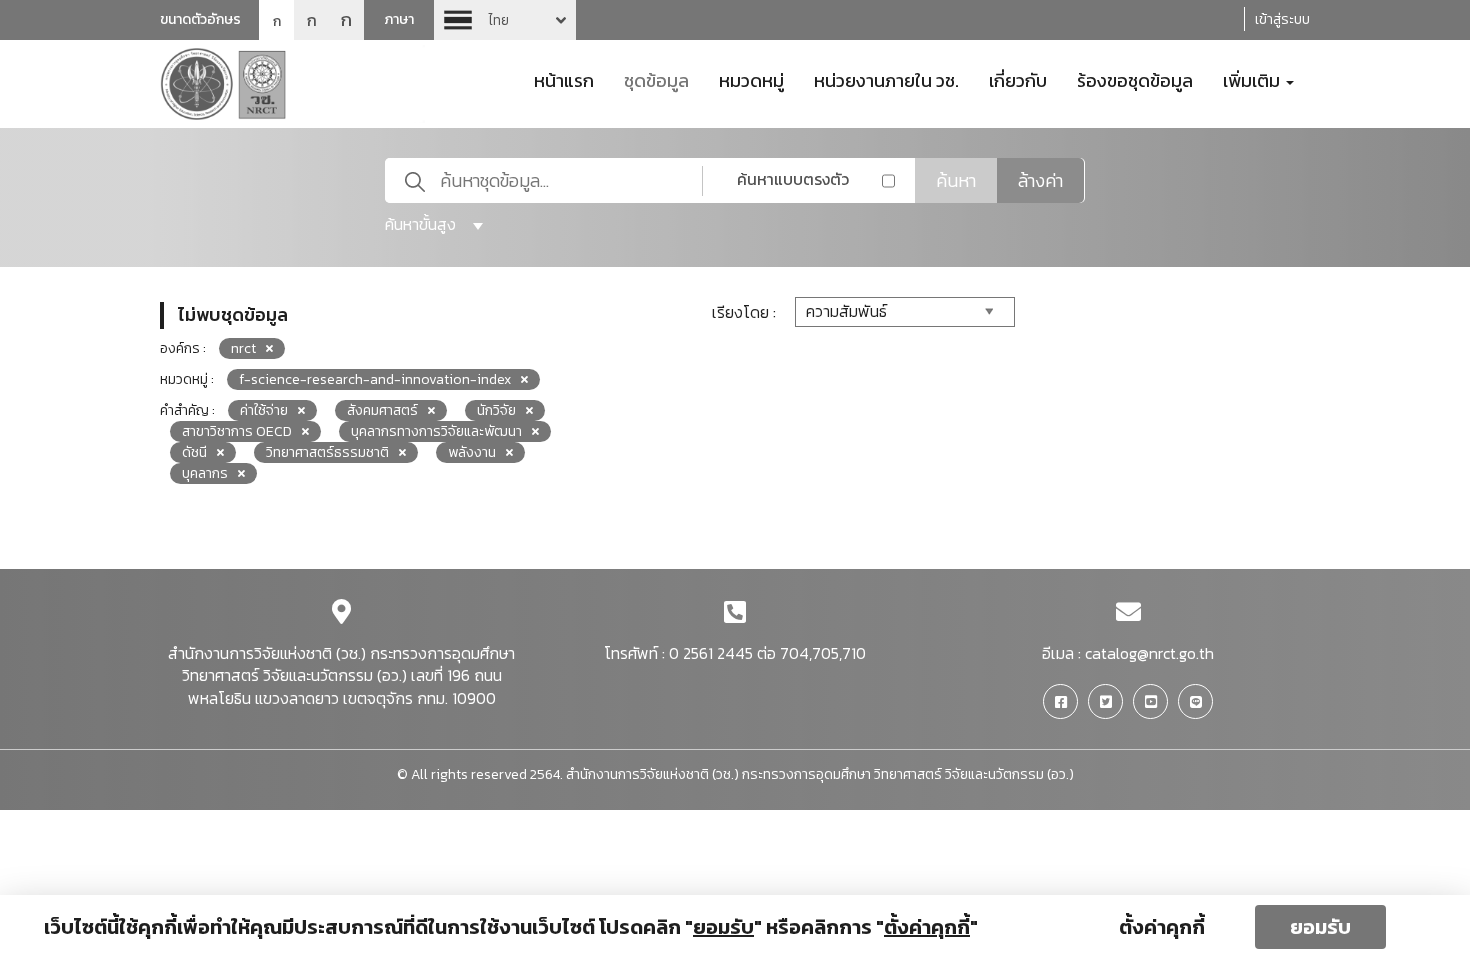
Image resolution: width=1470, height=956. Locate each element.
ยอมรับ (1320, 927)
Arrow (505, 20)
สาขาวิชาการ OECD (237, 431)
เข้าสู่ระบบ (1282, 19)
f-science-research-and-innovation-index (375, 379)
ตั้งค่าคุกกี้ (1162, 927)
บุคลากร (205, 473)
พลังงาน (472, 452)
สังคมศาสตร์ (382, 410)
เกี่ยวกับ (1018, 79)
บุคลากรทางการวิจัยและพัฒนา (436, 431)
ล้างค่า (1040, 180)
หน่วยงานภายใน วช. (886, 79)
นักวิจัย (496, 410)
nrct (243, 348)
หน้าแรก (564, 79)
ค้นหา (956, 180)
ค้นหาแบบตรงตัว (793, 179)
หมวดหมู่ (751, 79)
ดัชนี (194, 452)
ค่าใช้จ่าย (264, 410)
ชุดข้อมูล (656, 79)
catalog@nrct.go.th (1149, 653)
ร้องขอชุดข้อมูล (1135, 79)
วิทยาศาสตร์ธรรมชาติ (327, 452)
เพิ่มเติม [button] (1253, 79)
